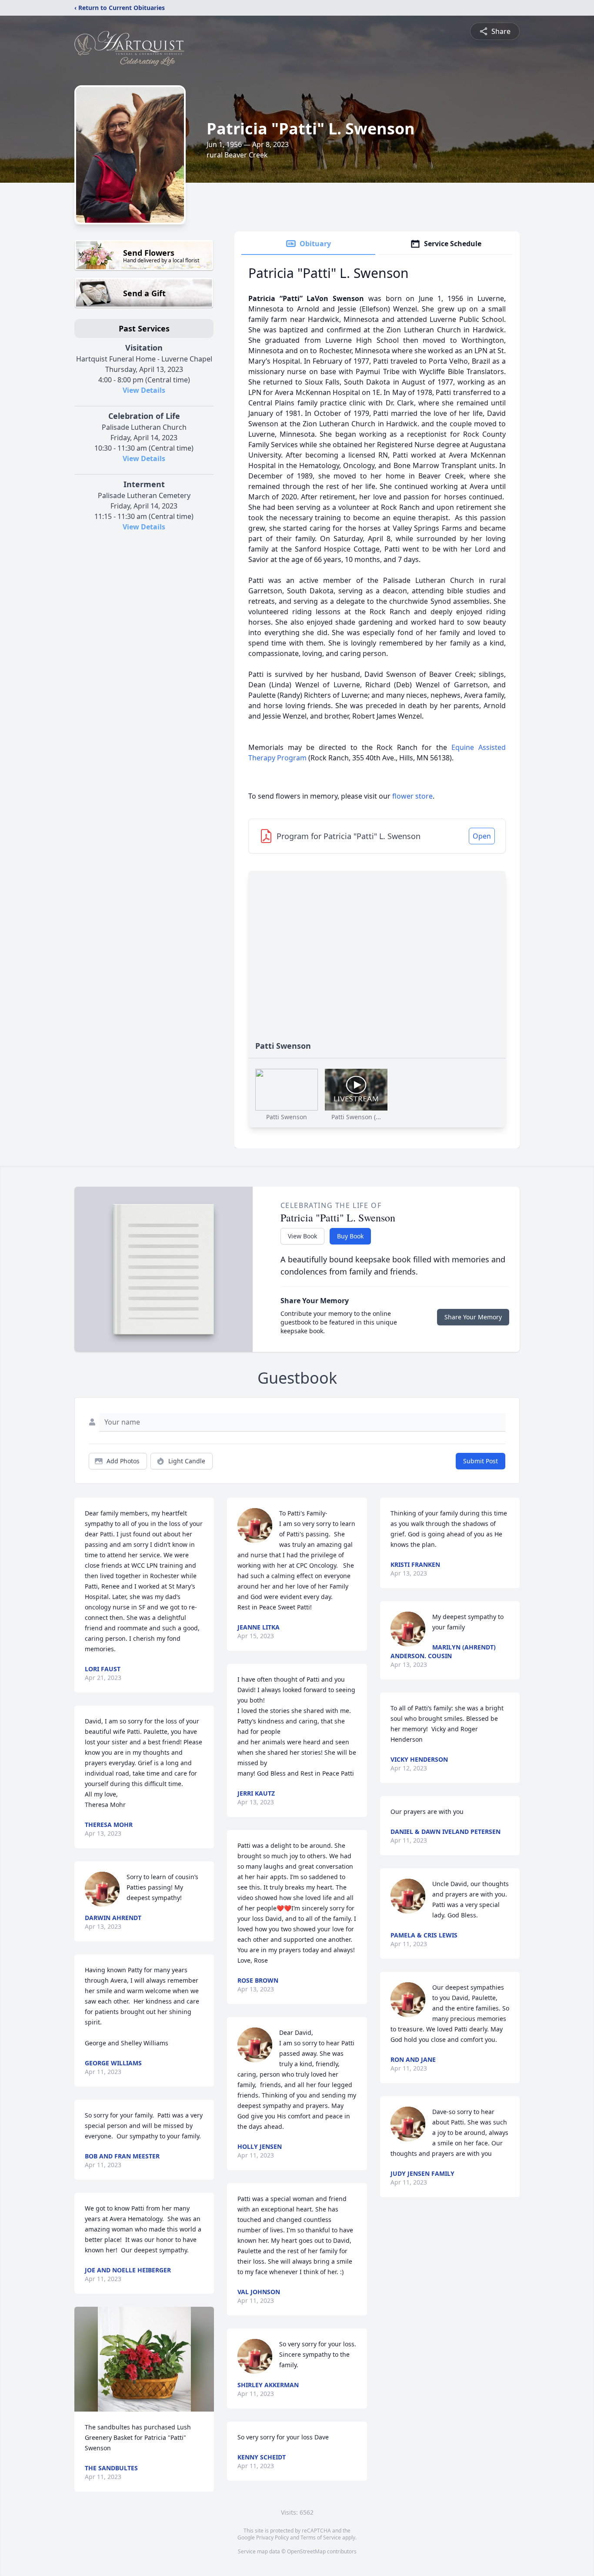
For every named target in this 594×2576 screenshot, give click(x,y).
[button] (144, 2359)
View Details (144, 390)
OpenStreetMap (306, 2551)
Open (482, 836)
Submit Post (481, 1461)
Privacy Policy (272, 2538)
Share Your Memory (473, 1317)
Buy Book (350, 1236)
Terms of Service (321, 2538)
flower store (412, 796)
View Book (302, 1236)
